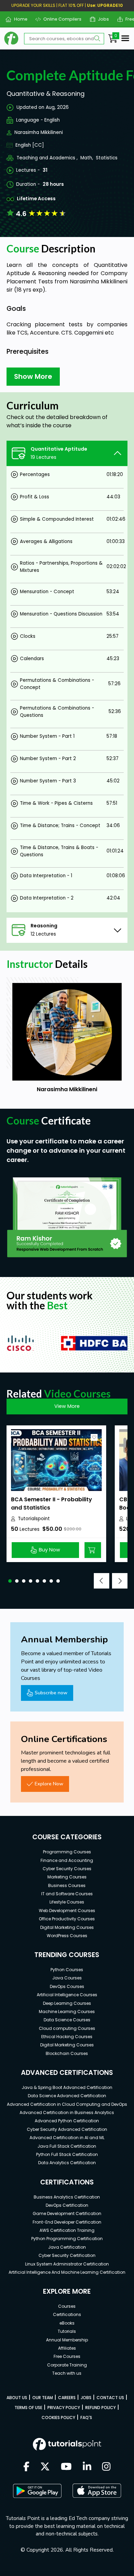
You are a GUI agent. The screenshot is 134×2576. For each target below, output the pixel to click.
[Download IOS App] (97, 2491)
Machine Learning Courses (67, 2012)
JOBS (86, 2398)
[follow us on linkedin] (87, 2467)
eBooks (67, 2323)
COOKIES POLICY (58, 2417)
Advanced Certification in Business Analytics (67, 2112)
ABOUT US (17, 2398)
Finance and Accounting (67, 1860)
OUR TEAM (43, 2398)
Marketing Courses (67, 1877)
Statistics (107, 158)
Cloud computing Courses (67, 2028)
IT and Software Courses (67, 1894)
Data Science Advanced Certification (67, 2096)
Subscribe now (51, 1693)
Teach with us (67, 2373)
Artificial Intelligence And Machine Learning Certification (67, 2272)
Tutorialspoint (34, 1519)
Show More (33, 376)
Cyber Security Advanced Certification (67, 2129)
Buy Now (49, 1550)
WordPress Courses (67, 1936)
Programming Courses (67, 1852)
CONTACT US (110, 2398)
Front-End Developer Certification (67, 2222)
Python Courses (67, 1970)
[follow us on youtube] (66, 2467)
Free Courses (67, 2356)
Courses (67, 2306)
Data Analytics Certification (67, 2163)
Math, (87, 158)
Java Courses (67, 1978)
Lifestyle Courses (67, 1902)
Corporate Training (67, 2365)
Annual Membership (67, 2340)
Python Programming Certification (67, 2239)
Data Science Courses (67, 2020)
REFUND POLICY (100, 2408)
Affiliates (67, 2348)
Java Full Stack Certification (67, 2146)
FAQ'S (86, 2417)
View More (67, 1406)
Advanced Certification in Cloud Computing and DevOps (67, 2104)
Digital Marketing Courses (67, 1927)
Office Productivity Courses (67, 1919)
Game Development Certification (67, 2213)
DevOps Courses (67, 1986)
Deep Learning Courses (67, 2003)
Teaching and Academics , (47, 158)
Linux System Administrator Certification (67, 2264)
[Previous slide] (102, 1581)
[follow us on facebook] (26, 2467)
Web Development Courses (67, 1911)
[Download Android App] (37, 2491)
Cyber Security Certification (67, 2255)
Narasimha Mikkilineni (39, 132)
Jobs (101, 19)
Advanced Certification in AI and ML (67, 2138)
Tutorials (67, 2331)
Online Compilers (60, 19)
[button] (10, 1581)
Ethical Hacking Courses (67, 2037)
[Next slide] (120, 1581)
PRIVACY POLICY (64, 2408)
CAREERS (67, 2398)
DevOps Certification (67, 2205)
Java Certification (67, 2247)
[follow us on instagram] (106, 2467)
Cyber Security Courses (67, 1869)
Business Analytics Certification (67, 2197)
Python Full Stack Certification (67, 2154)
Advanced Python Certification (67, 2121)
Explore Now (49, 1784)
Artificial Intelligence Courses (67, 1995)
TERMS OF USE (28, 2408)
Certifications (67, 2314)
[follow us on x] (45, 2467)
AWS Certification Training (67, 2230)
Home (18, 19)
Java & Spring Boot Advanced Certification (67, 2087)
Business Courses (67, 1885)
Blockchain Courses (67, 2053)
